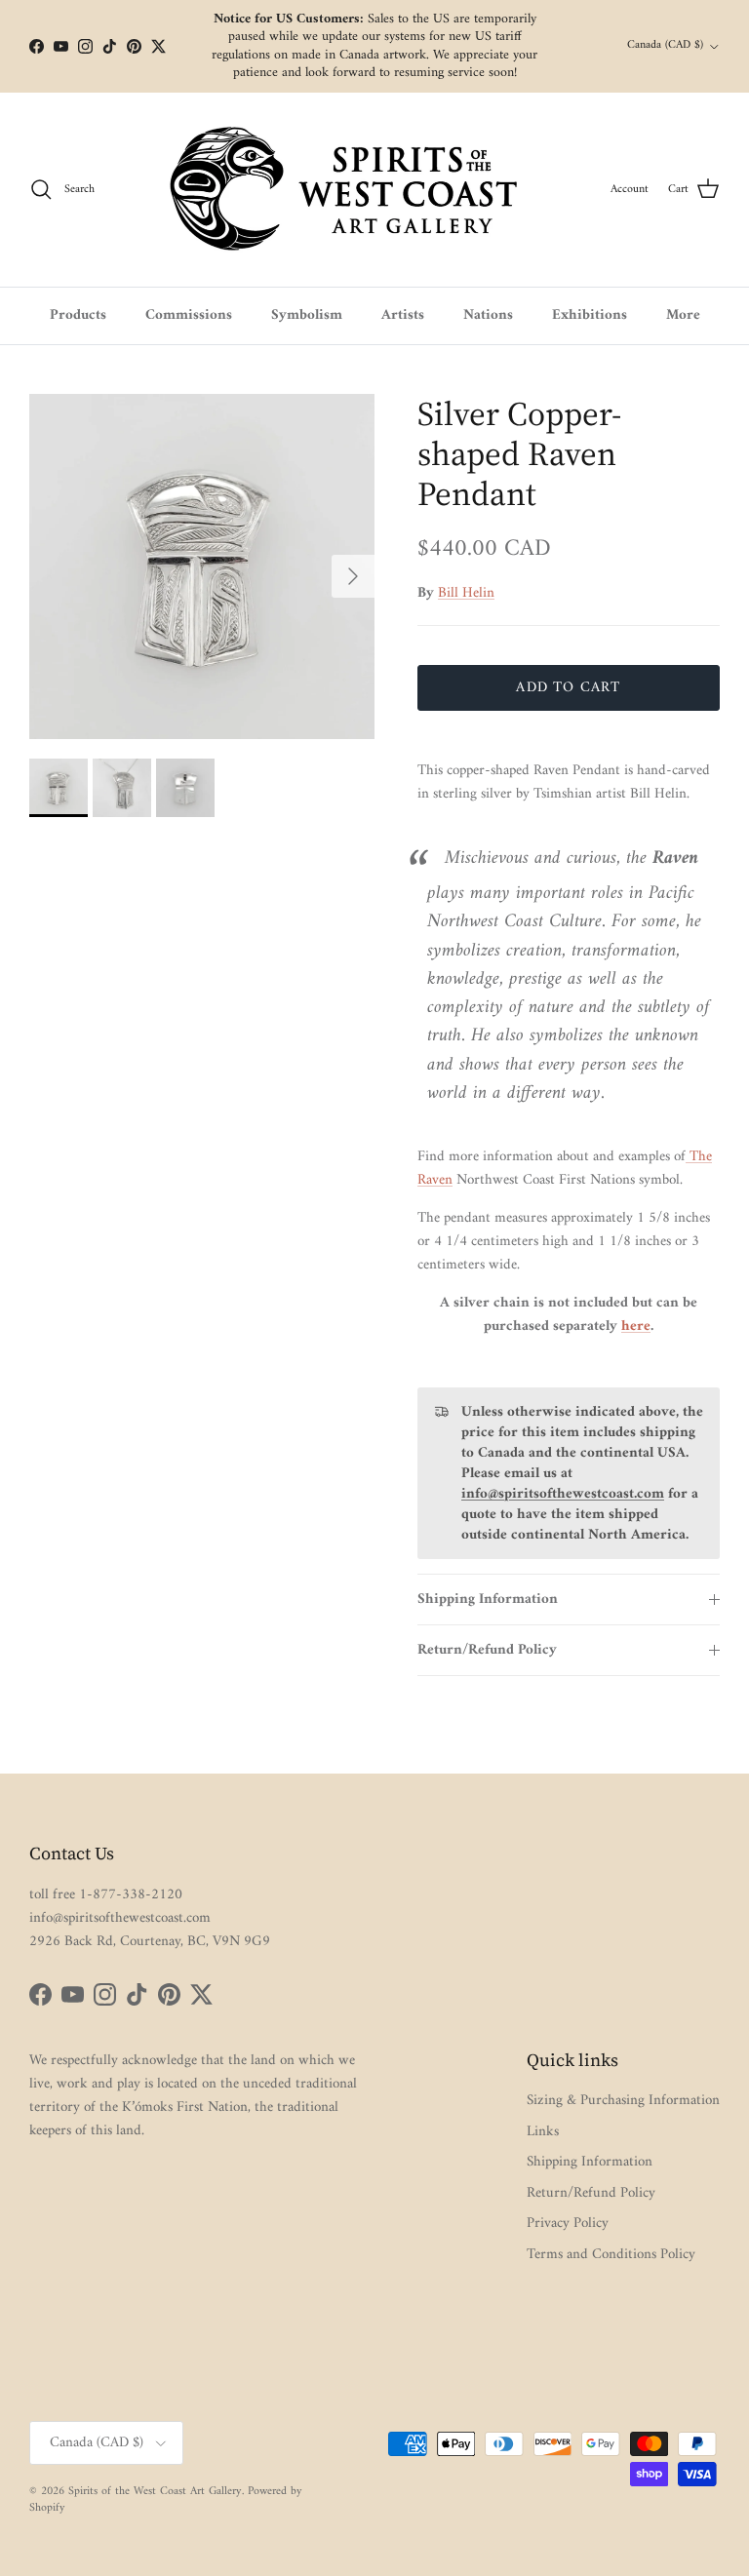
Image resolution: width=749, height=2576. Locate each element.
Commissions (189, 315)
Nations (488, 315)
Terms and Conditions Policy (611, 2255)
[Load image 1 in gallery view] (202, 566)
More (683, 315)
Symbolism (307, 315)
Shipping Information (488, 1600)
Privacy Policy (568, 2224)
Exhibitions (590, 315)
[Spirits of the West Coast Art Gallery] (359, 190)
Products (78, 315)
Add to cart (568, 688)
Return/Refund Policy (487, 1650)
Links (543, 2132)
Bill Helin (466, 593)
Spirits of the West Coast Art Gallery (155, 2492)
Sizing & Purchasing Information (623, 2101)
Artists (403, 315)
